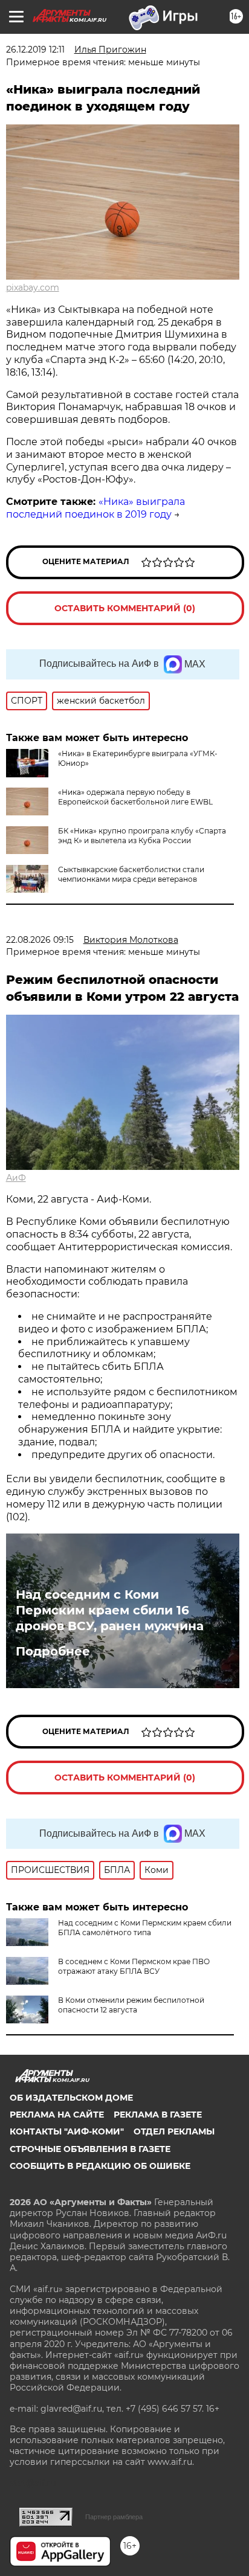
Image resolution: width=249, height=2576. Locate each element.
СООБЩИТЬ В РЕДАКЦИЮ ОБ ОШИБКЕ (100, 2166)
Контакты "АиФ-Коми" (67, 2131)
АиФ (16, 1178)
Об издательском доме (71, 2098)
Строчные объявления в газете (90, 2149)
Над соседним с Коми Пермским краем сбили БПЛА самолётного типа (145, 1928)
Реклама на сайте (57, 2115)
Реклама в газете (158, 2115)
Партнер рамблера (114, 2517)
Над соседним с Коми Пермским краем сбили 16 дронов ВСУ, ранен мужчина (110, 1610)
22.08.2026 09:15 (40, 940)
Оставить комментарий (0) (125, 608)
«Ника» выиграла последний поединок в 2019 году (95, 508)
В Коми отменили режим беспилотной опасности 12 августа (131, 2005)
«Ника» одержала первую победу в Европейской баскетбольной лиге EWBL (135, 797)
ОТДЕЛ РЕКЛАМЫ (174, 2131)
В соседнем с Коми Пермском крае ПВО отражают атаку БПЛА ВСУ (134, 1966)
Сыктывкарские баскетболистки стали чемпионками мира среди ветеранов (131, 874)
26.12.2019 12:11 (35, 50)
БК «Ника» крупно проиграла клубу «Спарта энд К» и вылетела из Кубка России (142, 836)
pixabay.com (33, 287)
